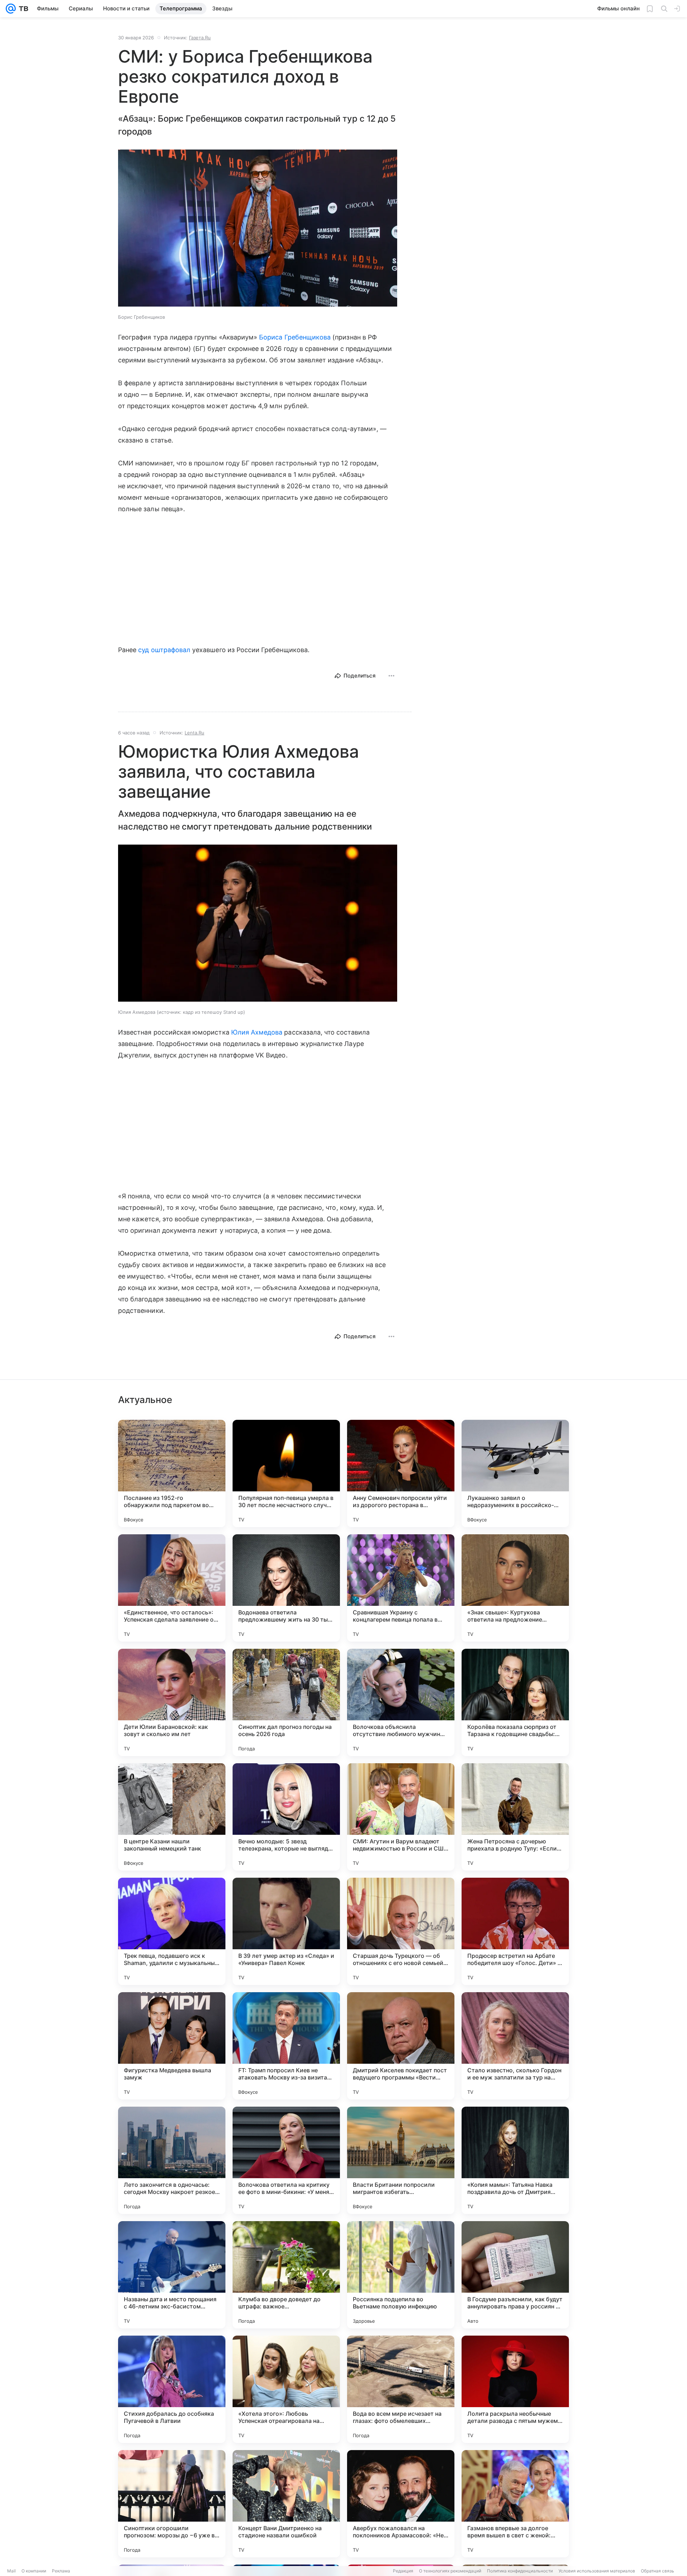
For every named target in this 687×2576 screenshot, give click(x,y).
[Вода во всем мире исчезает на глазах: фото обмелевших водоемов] (401, 2389)
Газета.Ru (200, 38)
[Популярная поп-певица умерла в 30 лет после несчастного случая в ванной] (286, 1473)
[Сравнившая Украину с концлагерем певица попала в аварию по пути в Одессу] (401, 1588)
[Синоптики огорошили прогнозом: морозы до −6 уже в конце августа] (172, 2504)
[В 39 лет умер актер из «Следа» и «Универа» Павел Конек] (286, 1931)
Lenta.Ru (194, 733)
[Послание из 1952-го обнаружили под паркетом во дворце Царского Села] (172, 1473)
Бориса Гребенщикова (295, 337)
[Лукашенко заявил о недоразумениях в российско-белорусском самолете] (515, 1473)
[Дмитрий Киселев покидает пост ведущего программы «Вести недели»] (401, 2046)
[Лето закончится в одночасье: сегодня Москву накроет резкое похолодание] (172, 2160)
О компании (34, 2571)
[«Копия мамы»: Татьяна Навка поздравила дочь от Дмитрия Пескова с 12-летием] (515, 2160)
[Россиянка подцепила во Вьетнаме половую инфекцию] (401, 2275)
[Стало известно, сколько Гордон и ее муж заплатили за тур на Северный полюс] (515, 2046)
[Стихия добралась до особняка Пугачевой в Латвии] (172, 2389)
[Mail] (11, 9)
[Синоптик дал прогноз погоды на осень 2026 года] (286, 1702)
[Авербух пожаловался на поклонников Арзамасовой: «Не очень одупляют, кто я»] (401, 2504)
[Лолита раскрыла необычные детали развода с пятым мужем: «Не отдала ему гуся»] (515, 2389)
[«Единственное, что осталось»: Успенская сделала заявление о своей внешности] (172, 1588)
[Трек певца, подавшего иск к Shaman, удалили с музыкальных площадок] (172, 1931)
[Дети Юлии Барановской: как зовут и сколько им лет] (172, 1702)
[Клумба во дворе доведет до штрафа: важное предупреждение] (286, 2275)
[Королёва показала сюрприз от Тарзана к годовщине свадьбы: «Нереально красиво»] (515, 1702)
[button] (258, 229)
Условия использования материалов (597, 2571)
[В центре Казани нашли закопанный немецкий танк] (172, 1817)
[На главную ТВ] (22, 9)
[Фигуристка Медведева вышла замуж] (172, 2046)
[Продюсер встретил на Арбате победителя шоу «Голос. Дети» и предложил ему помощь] (515, 1931)
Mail (11, 2571)
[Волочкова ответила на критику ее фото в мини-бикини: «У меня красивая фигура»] (286, 2160)
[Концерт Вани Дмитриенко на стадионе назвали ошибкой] (286, 2504)
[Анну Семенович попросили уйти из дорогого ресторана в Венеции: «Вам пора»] (401, 1473)
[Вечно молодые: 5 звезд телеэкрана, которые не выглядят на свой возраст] (286, 1817)
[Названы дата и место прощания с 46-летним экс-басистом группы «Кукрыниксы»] (172, 2275)
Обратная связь (657, 2571)
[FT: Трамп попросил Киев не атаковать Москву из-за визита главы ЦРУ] (286, 2046)
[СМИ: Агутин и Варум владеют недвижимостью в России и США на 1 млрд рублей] (401, 1817)
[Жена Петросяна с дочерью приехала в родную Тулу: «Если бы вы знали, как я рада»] (515, 1817)
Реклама (61, 2571)
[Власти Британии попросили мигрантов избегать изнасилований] (401, 2160)
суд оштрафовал (164, 650)
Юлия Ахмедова (257, 1032)
